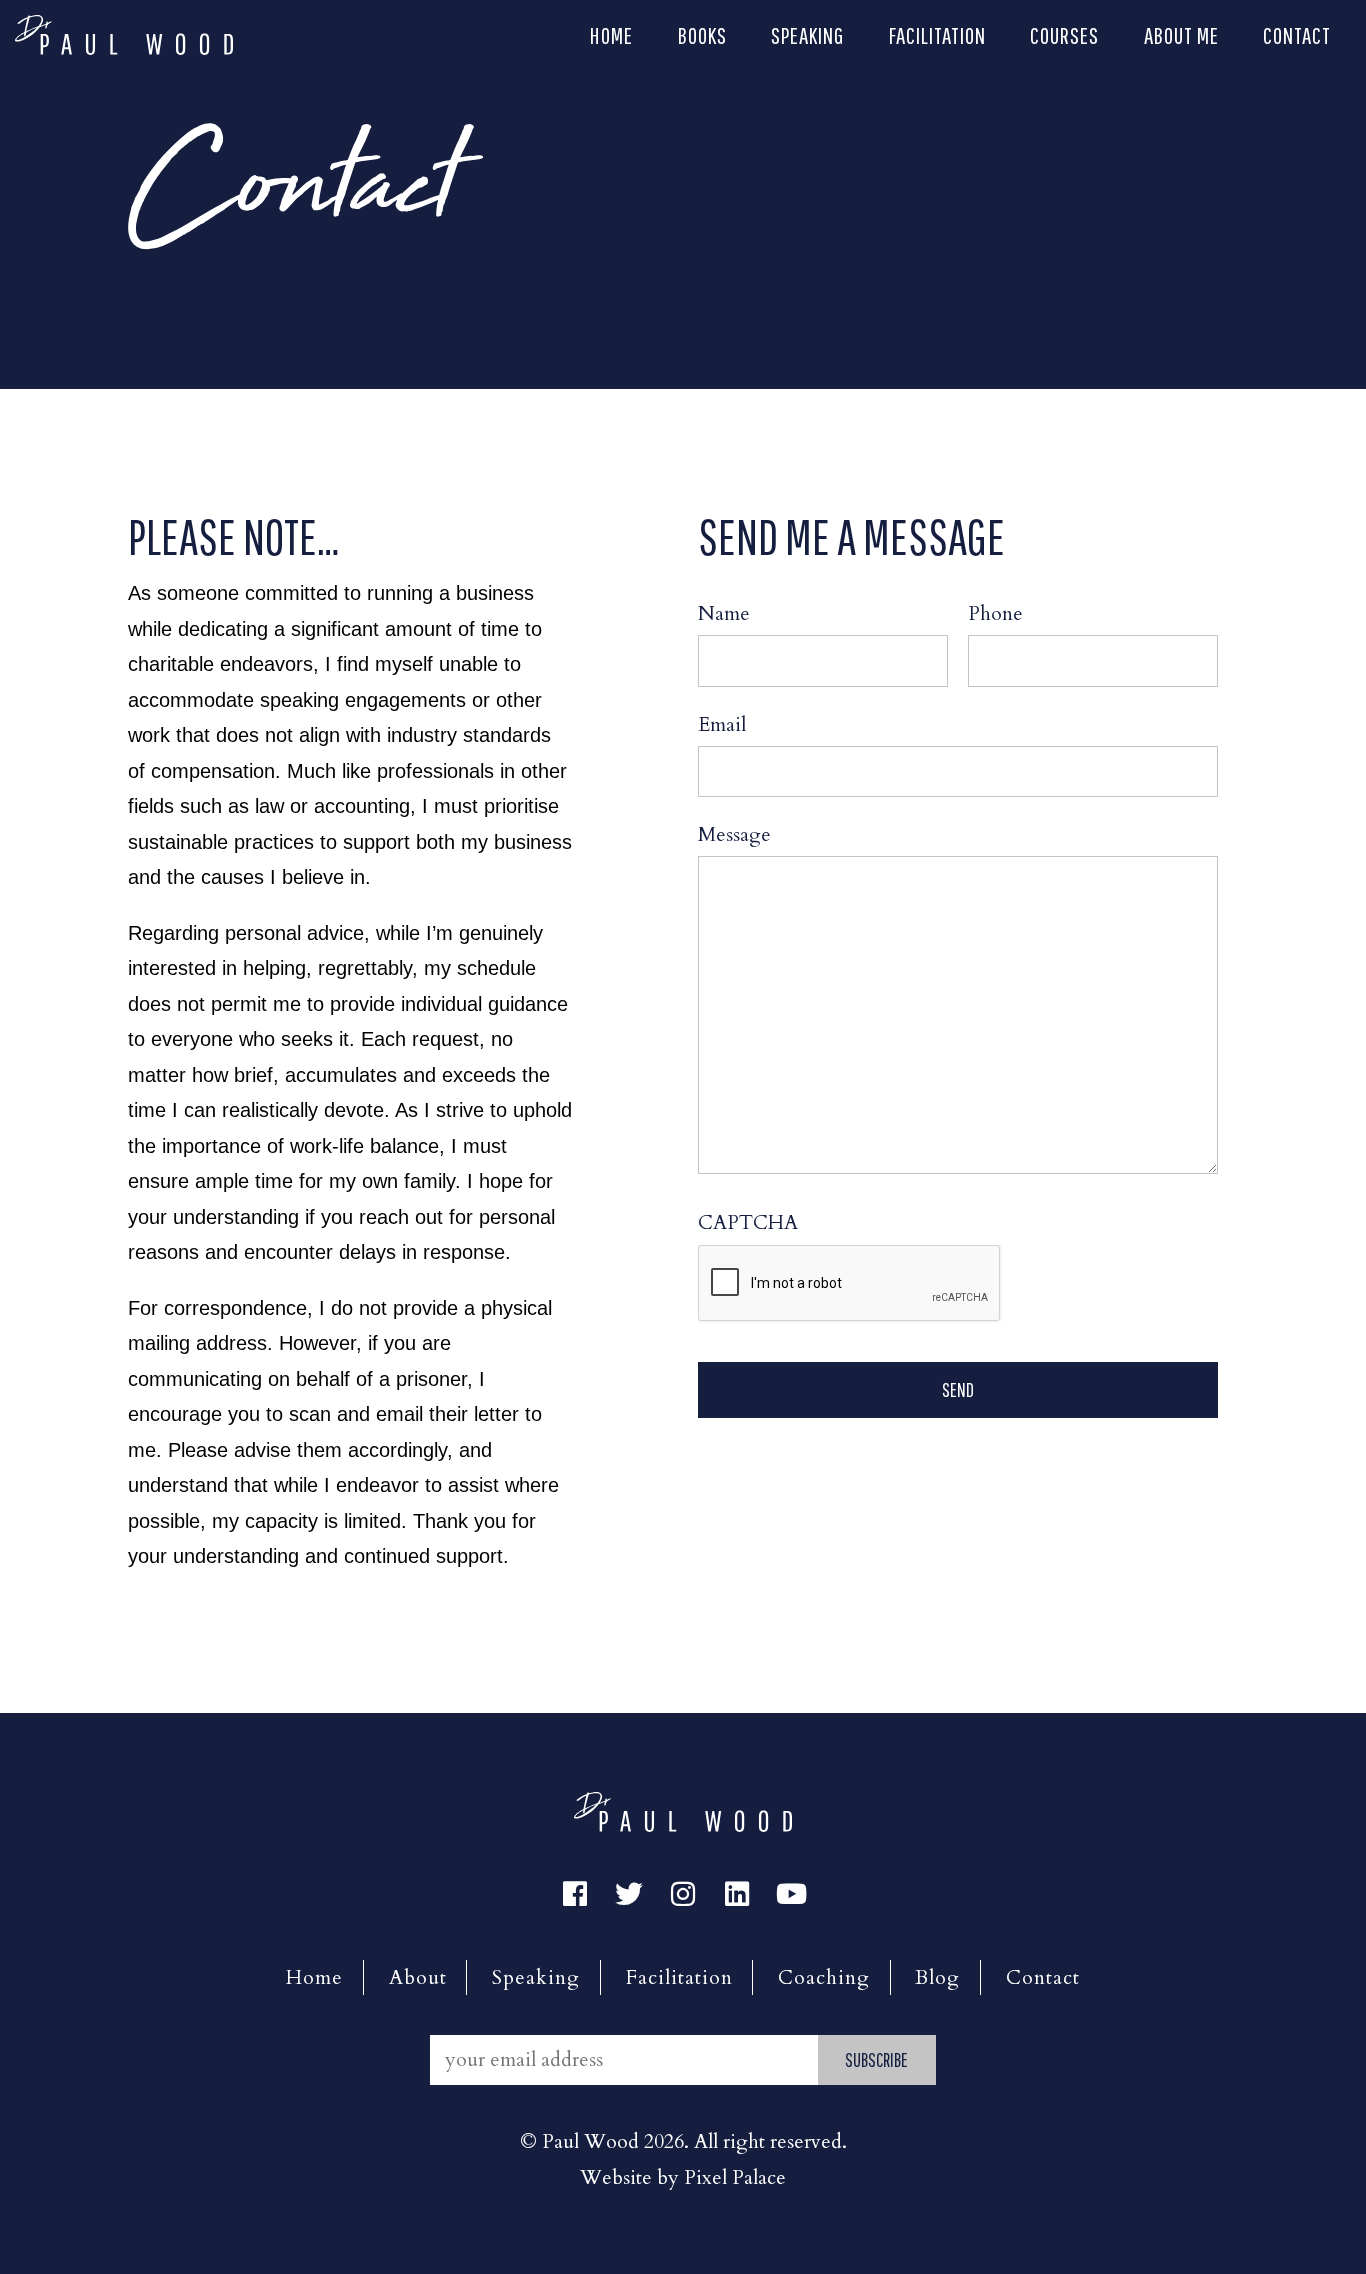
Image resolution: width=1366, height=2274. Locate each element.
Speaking (807, 35)
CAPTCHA (748, 1222)
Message (734, 834)
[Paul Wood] (124, 32)
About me (1181, 35)
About (418, 1977)
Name (724, 613)
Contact (1297, 35)
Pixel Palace (735, 2177)
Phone (995, 613)
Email (722, 724)
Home (611, 35)
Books (702, 35)
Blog (937, 1977)
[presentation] (850, 1284)
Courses (1064, 35)
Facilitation (937, 35)
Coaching (824, 1977)
